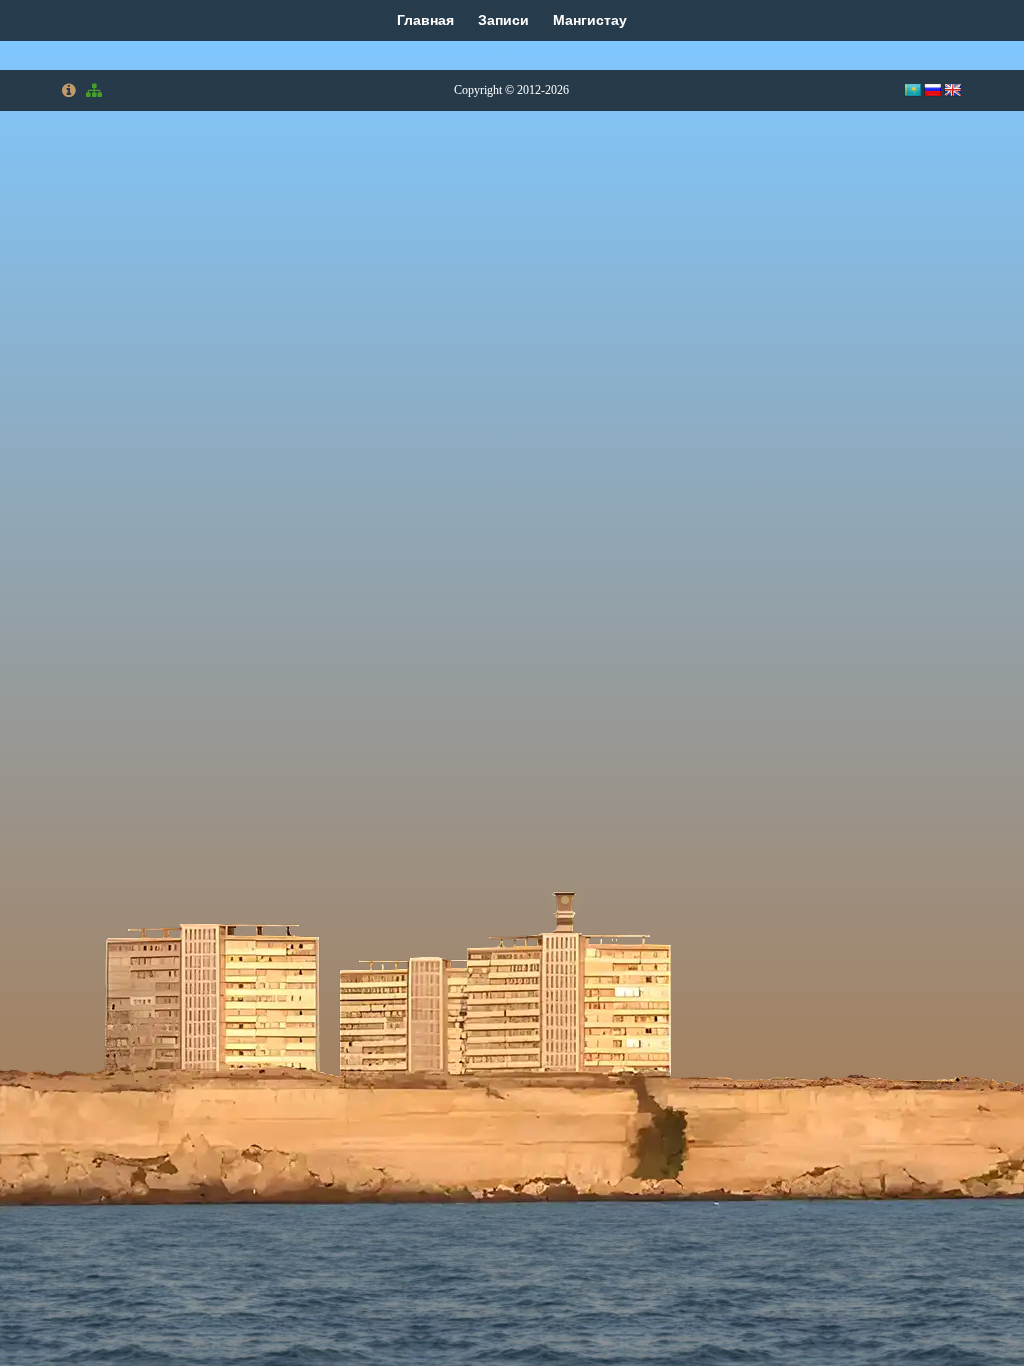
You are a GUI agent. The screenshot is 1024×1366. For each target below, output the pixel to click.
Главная (425, 20)
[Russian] (932, 90)
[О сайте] (69, 90)
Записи (503, 20)
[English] (952, 90)
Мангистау (590, 20)
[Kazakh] (912, 90)
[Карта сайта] (97, 91)
